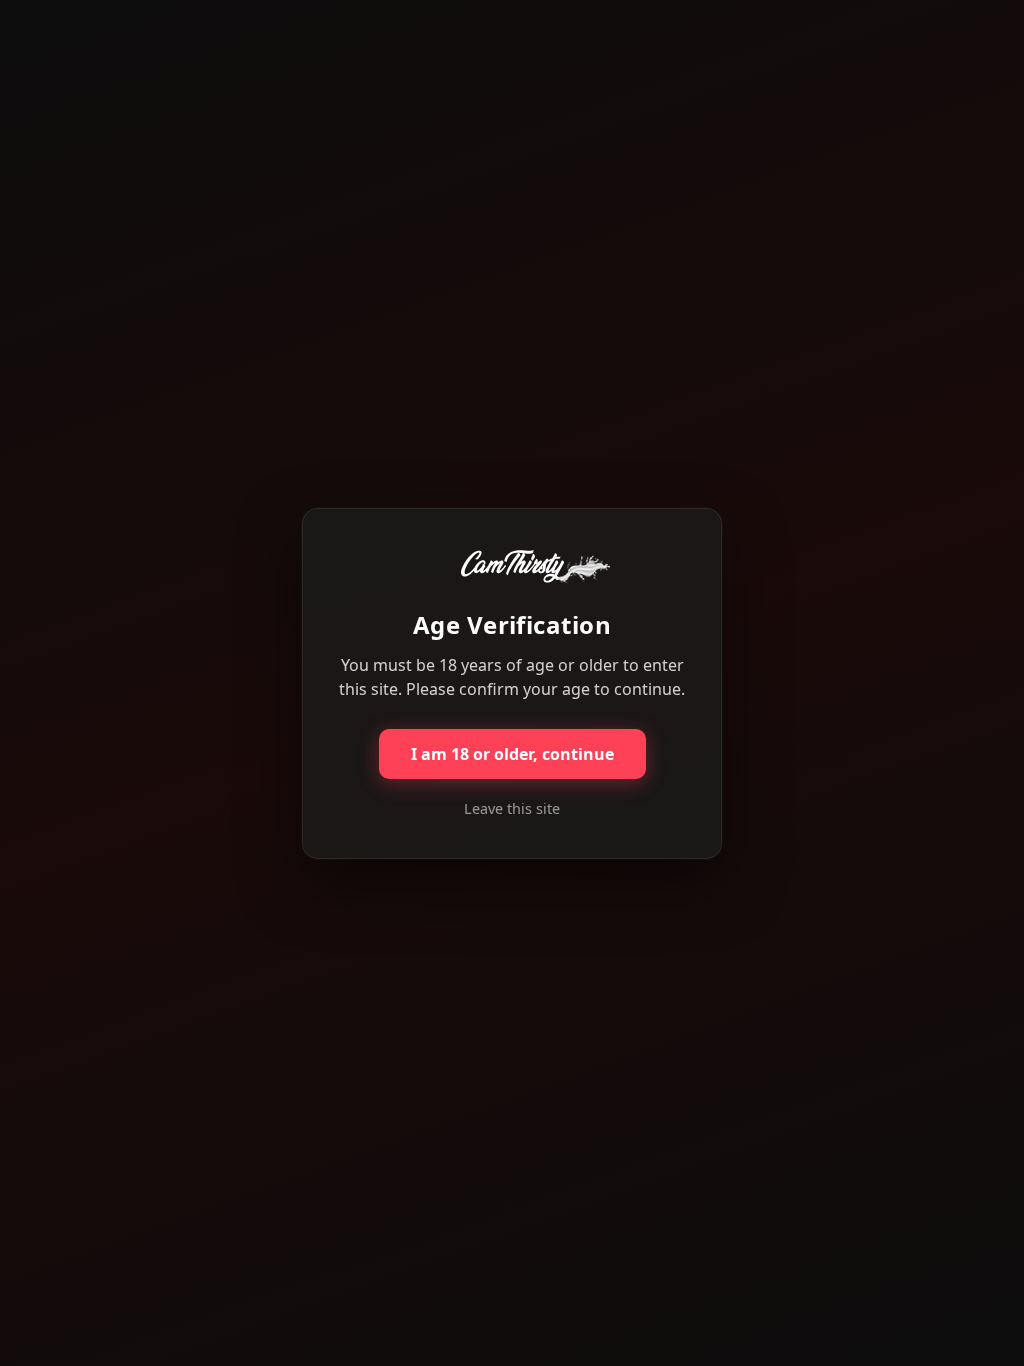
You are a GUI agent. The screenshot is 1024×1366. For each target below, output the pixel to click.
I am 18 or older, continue (512, 754)
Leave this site (512, 808)
